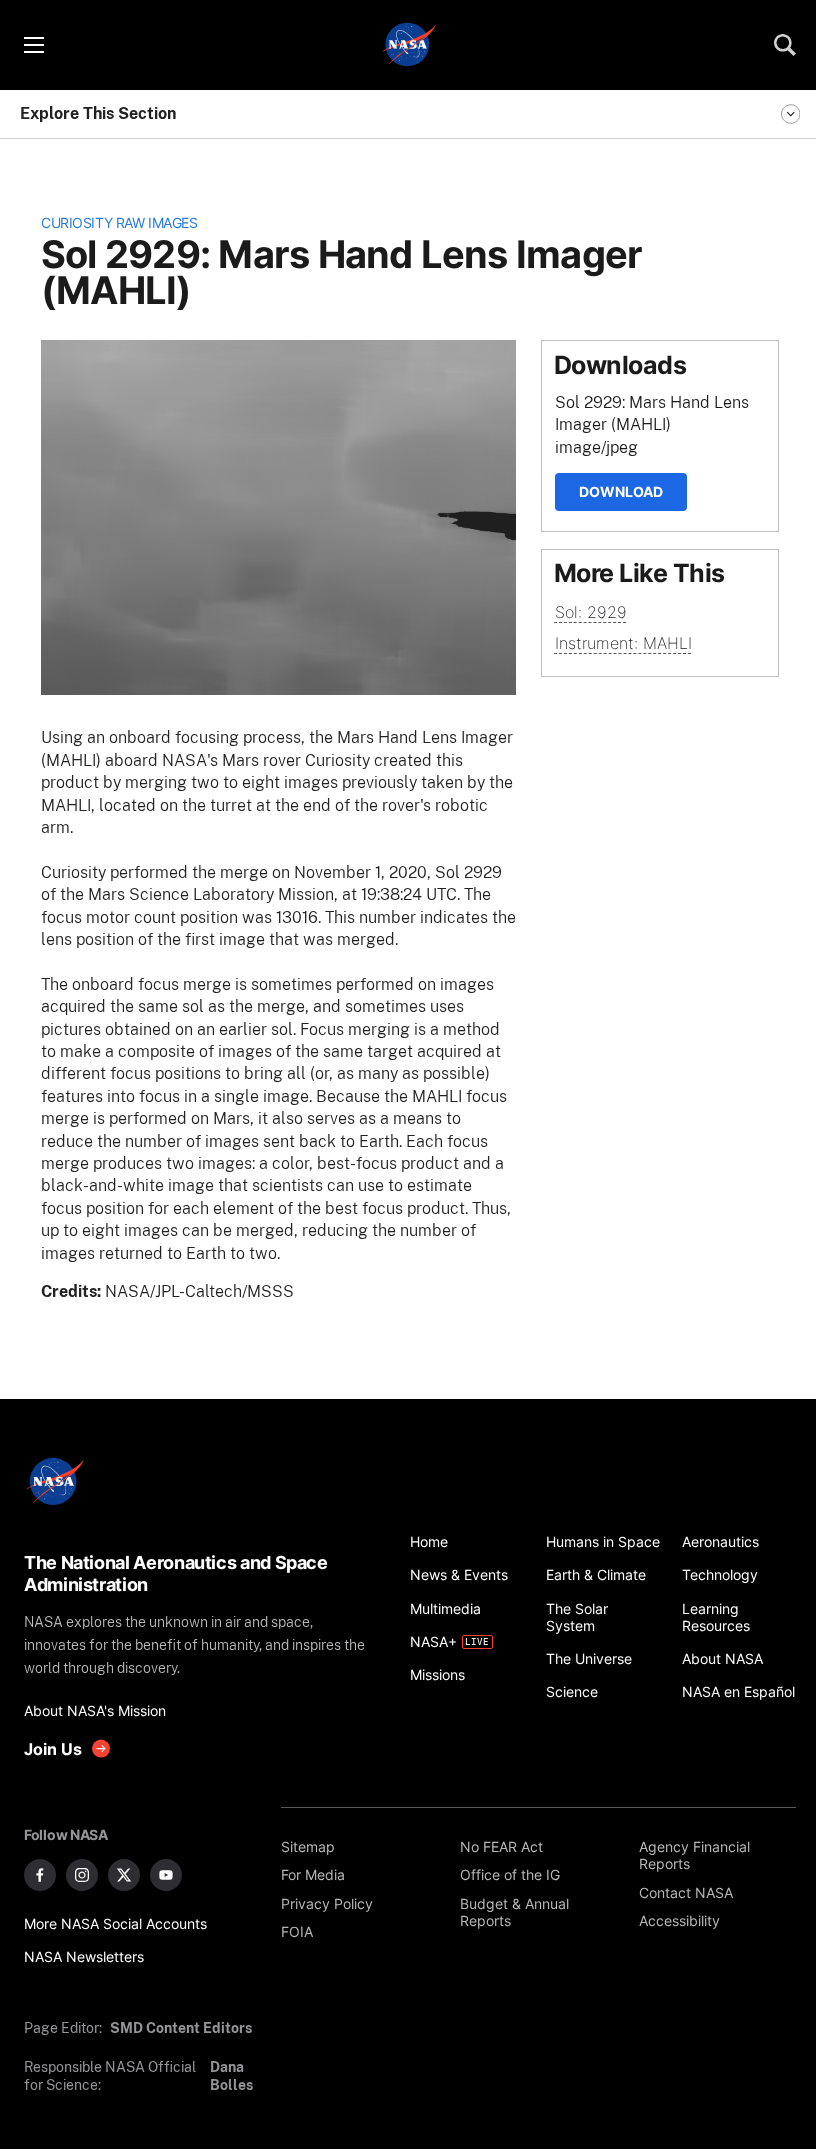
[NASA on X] (124, 1875)
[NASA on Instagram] (82, 1875)
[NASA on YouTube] (166, 1875)
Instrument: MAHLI (623, 643)
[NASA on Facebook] (40, 1875)
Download (621, 491)
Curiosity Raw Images (119, 222)
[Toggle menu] (33, 45)
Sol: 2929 (591, 612)
